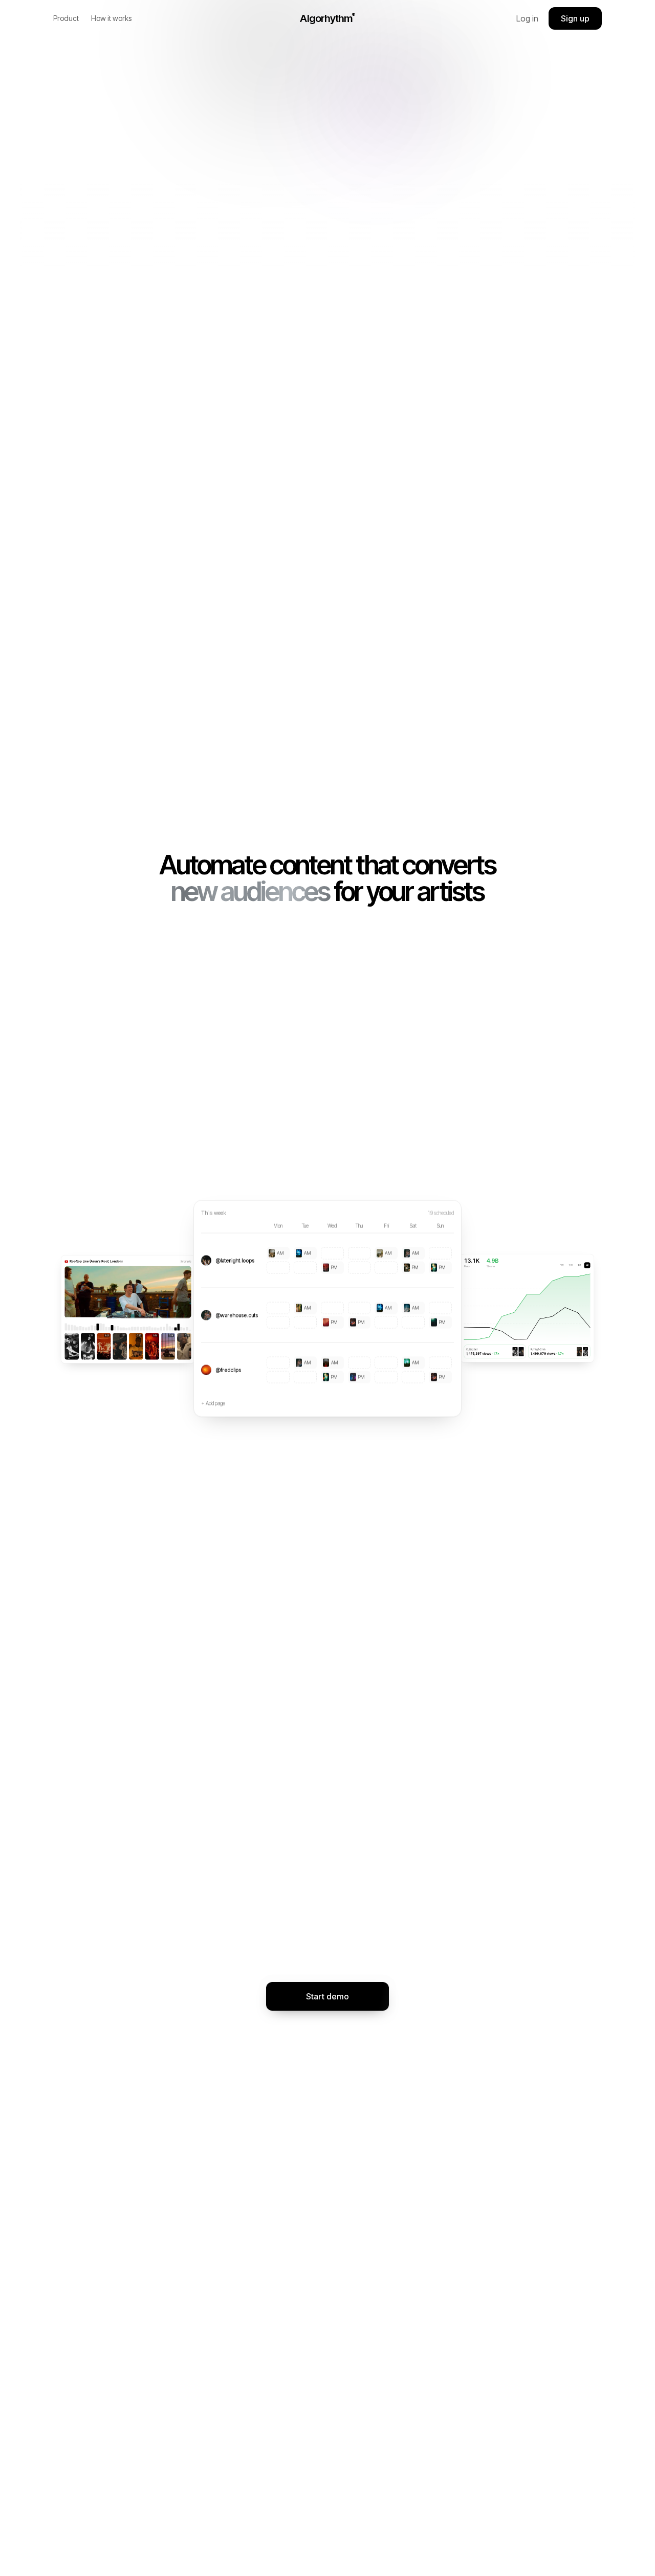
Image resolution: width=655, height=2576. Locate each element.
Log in (527, 18)
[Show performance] (527, 1308)
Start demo (327, 1996)
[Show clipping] (128, 1308)
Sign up (575, 18)
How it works (111, 18)
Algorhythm (327, 18)
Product (66, 18)
